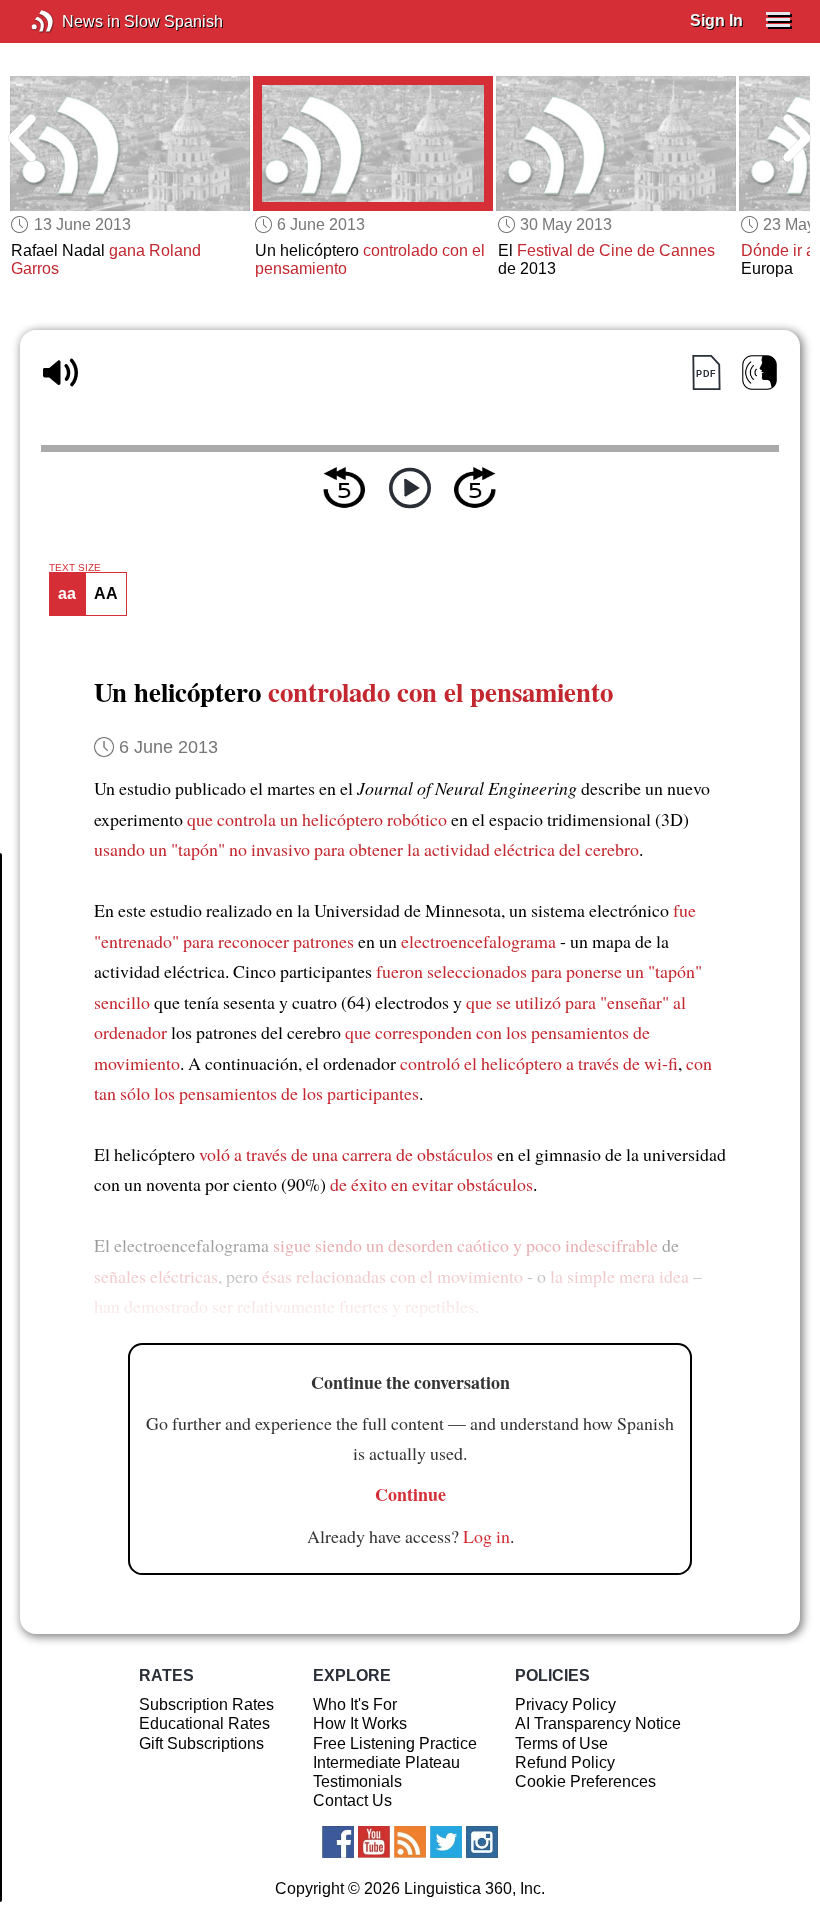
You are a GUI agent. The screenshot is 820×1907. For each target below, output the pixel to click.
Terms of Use (561, 1743)
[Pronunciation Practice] (759, 372)
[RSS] (410, 1842)
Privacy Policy (565, 1704)
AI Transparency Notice (598, 1723)
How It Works (360, 1723)
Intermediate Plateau (386, 1762)
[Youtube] (374, 1842)
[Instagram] (482, 1842)
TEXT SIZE (75, 568)
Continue (410, 1494)
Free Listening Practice (395, 1743)
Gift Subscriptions (201, 1743)
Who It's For (355, 1704)
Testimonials (357, 1781)
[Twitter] (446, 1842)
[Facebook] (338, 1842)
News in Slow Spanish (72, 21)
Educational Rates (204, 1723)
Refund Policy (565, 1762)
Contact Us (352, 1800)
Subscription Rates (206, 1704)
